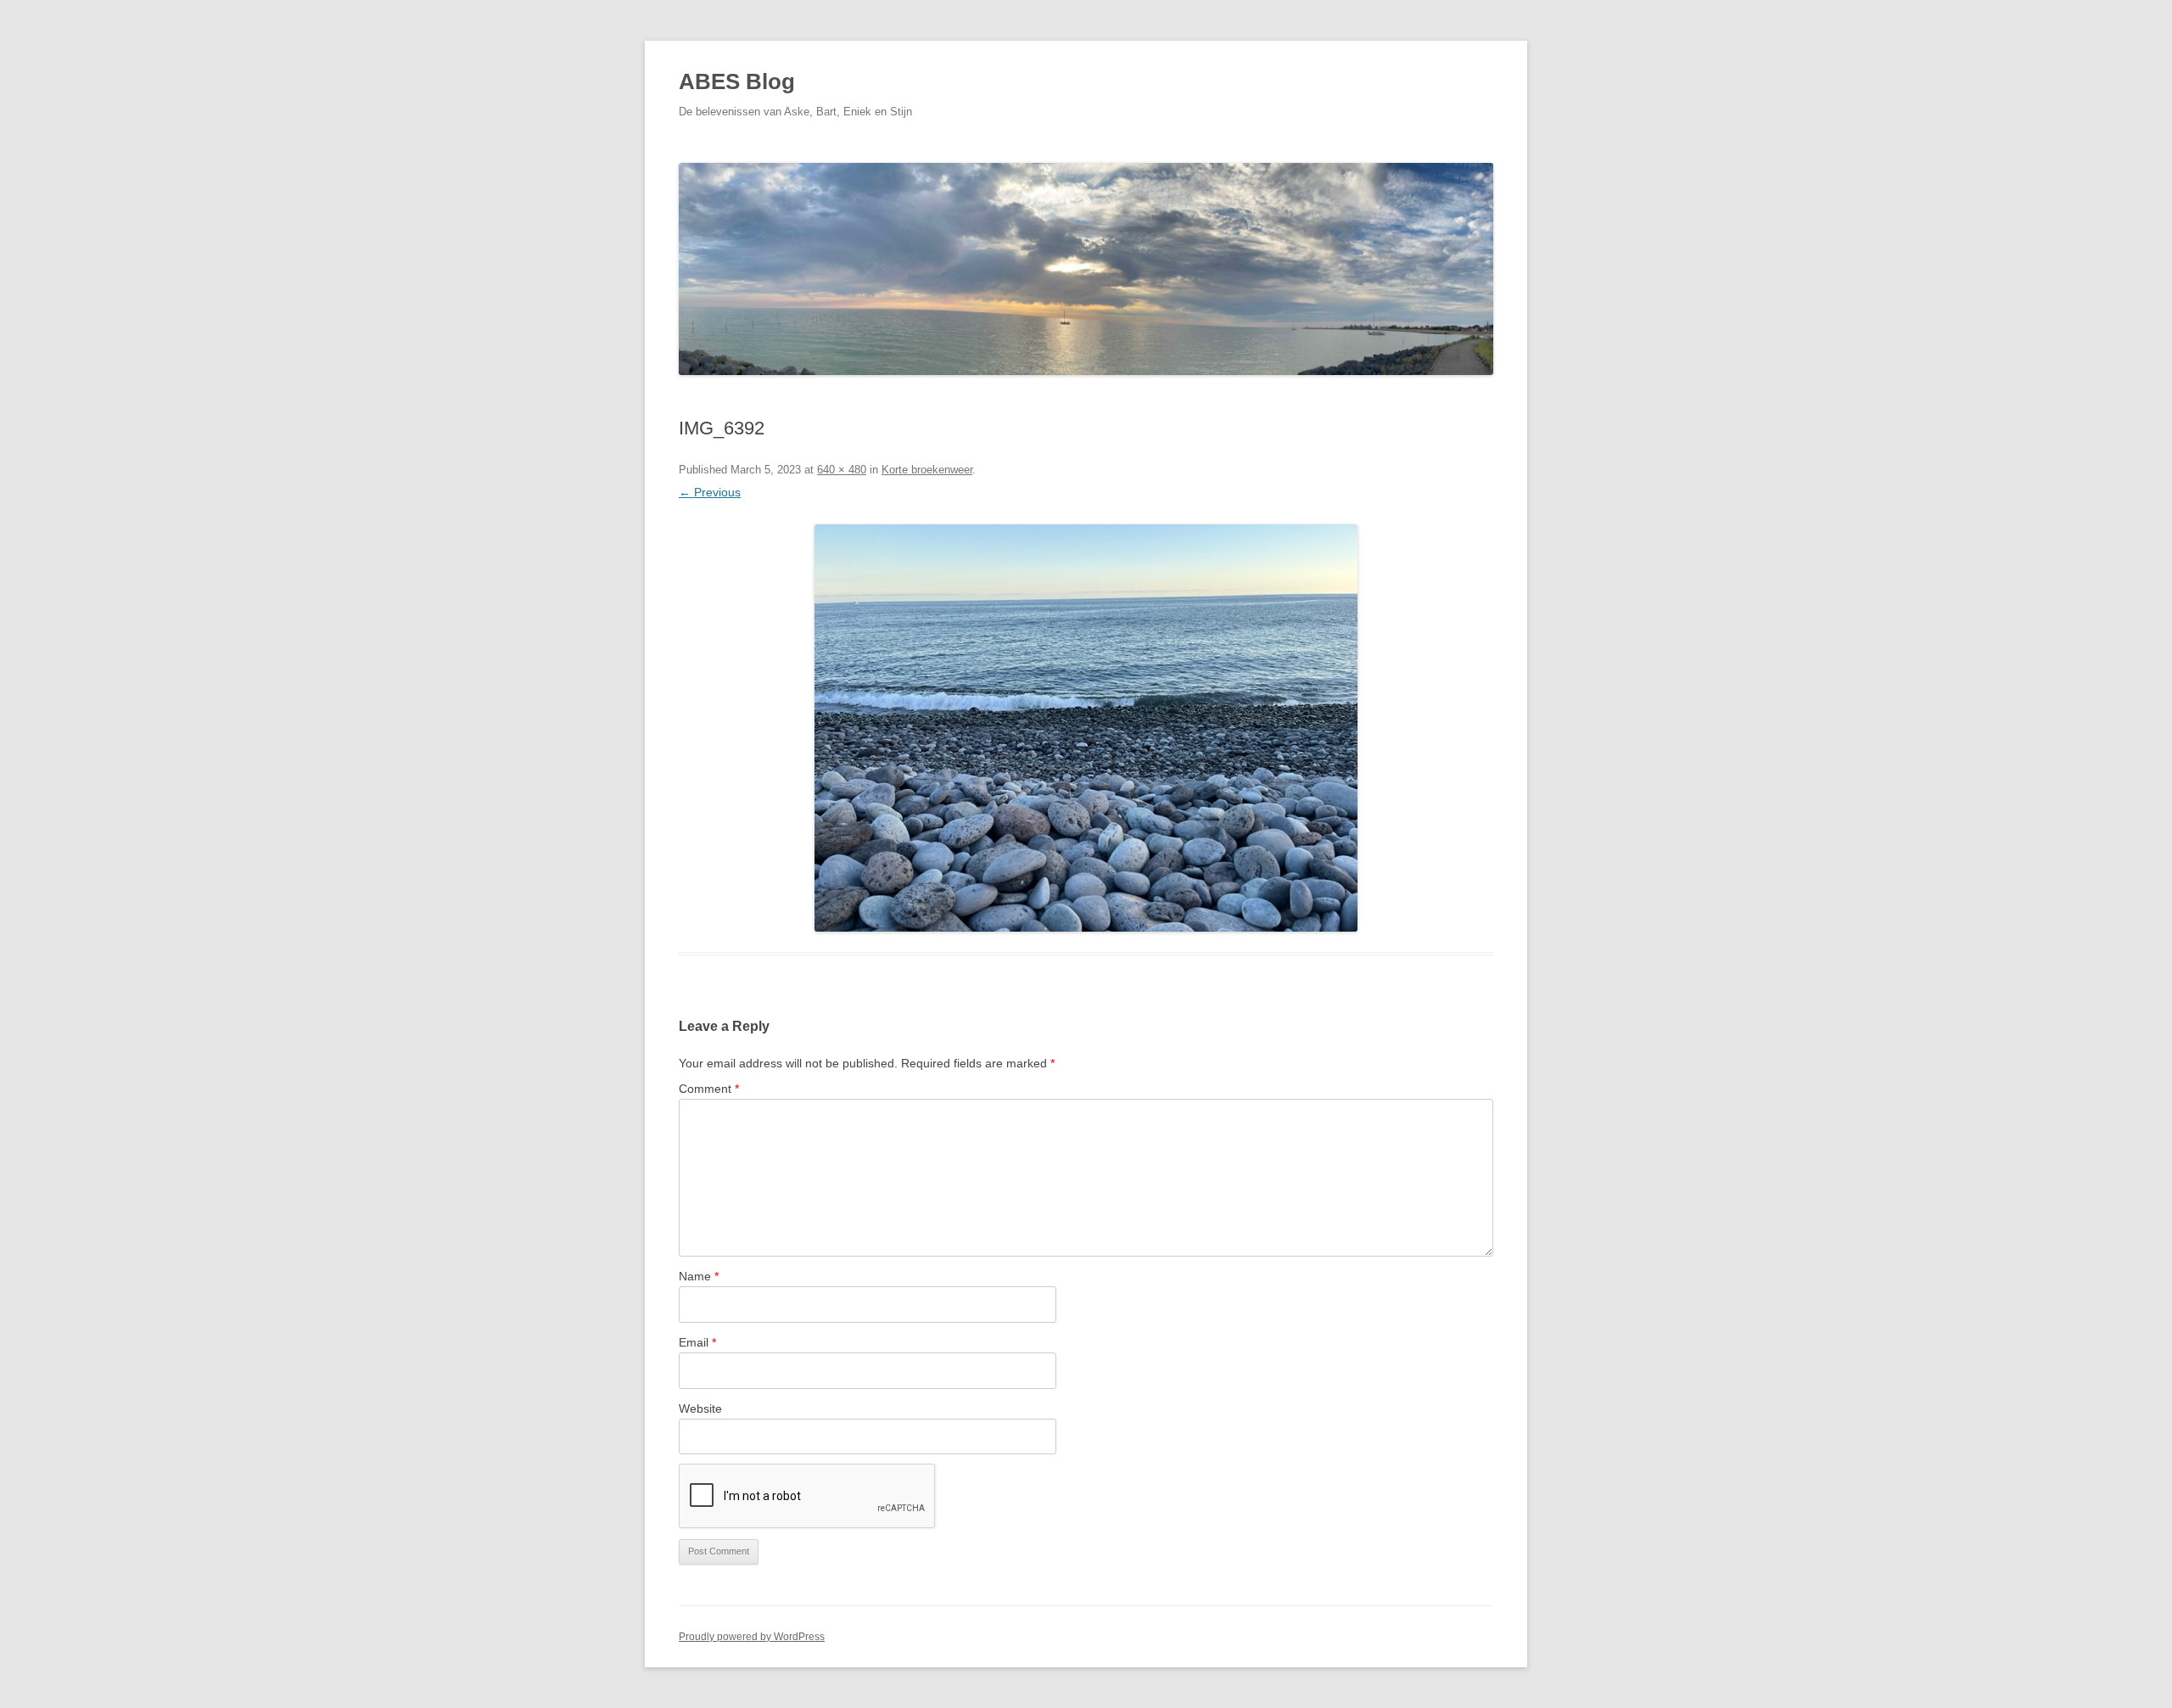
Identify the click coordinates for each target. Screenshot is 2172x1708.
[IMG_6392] (1086, 728)
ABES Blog (737, 81)
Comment (709, 1089)
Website (700, 1408)
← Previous (710, 492)
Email (697, 1342)
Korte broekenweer (927, 470)
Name (699, 1276)
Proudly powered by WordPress (752, 1637)
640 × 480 (842, 470)
